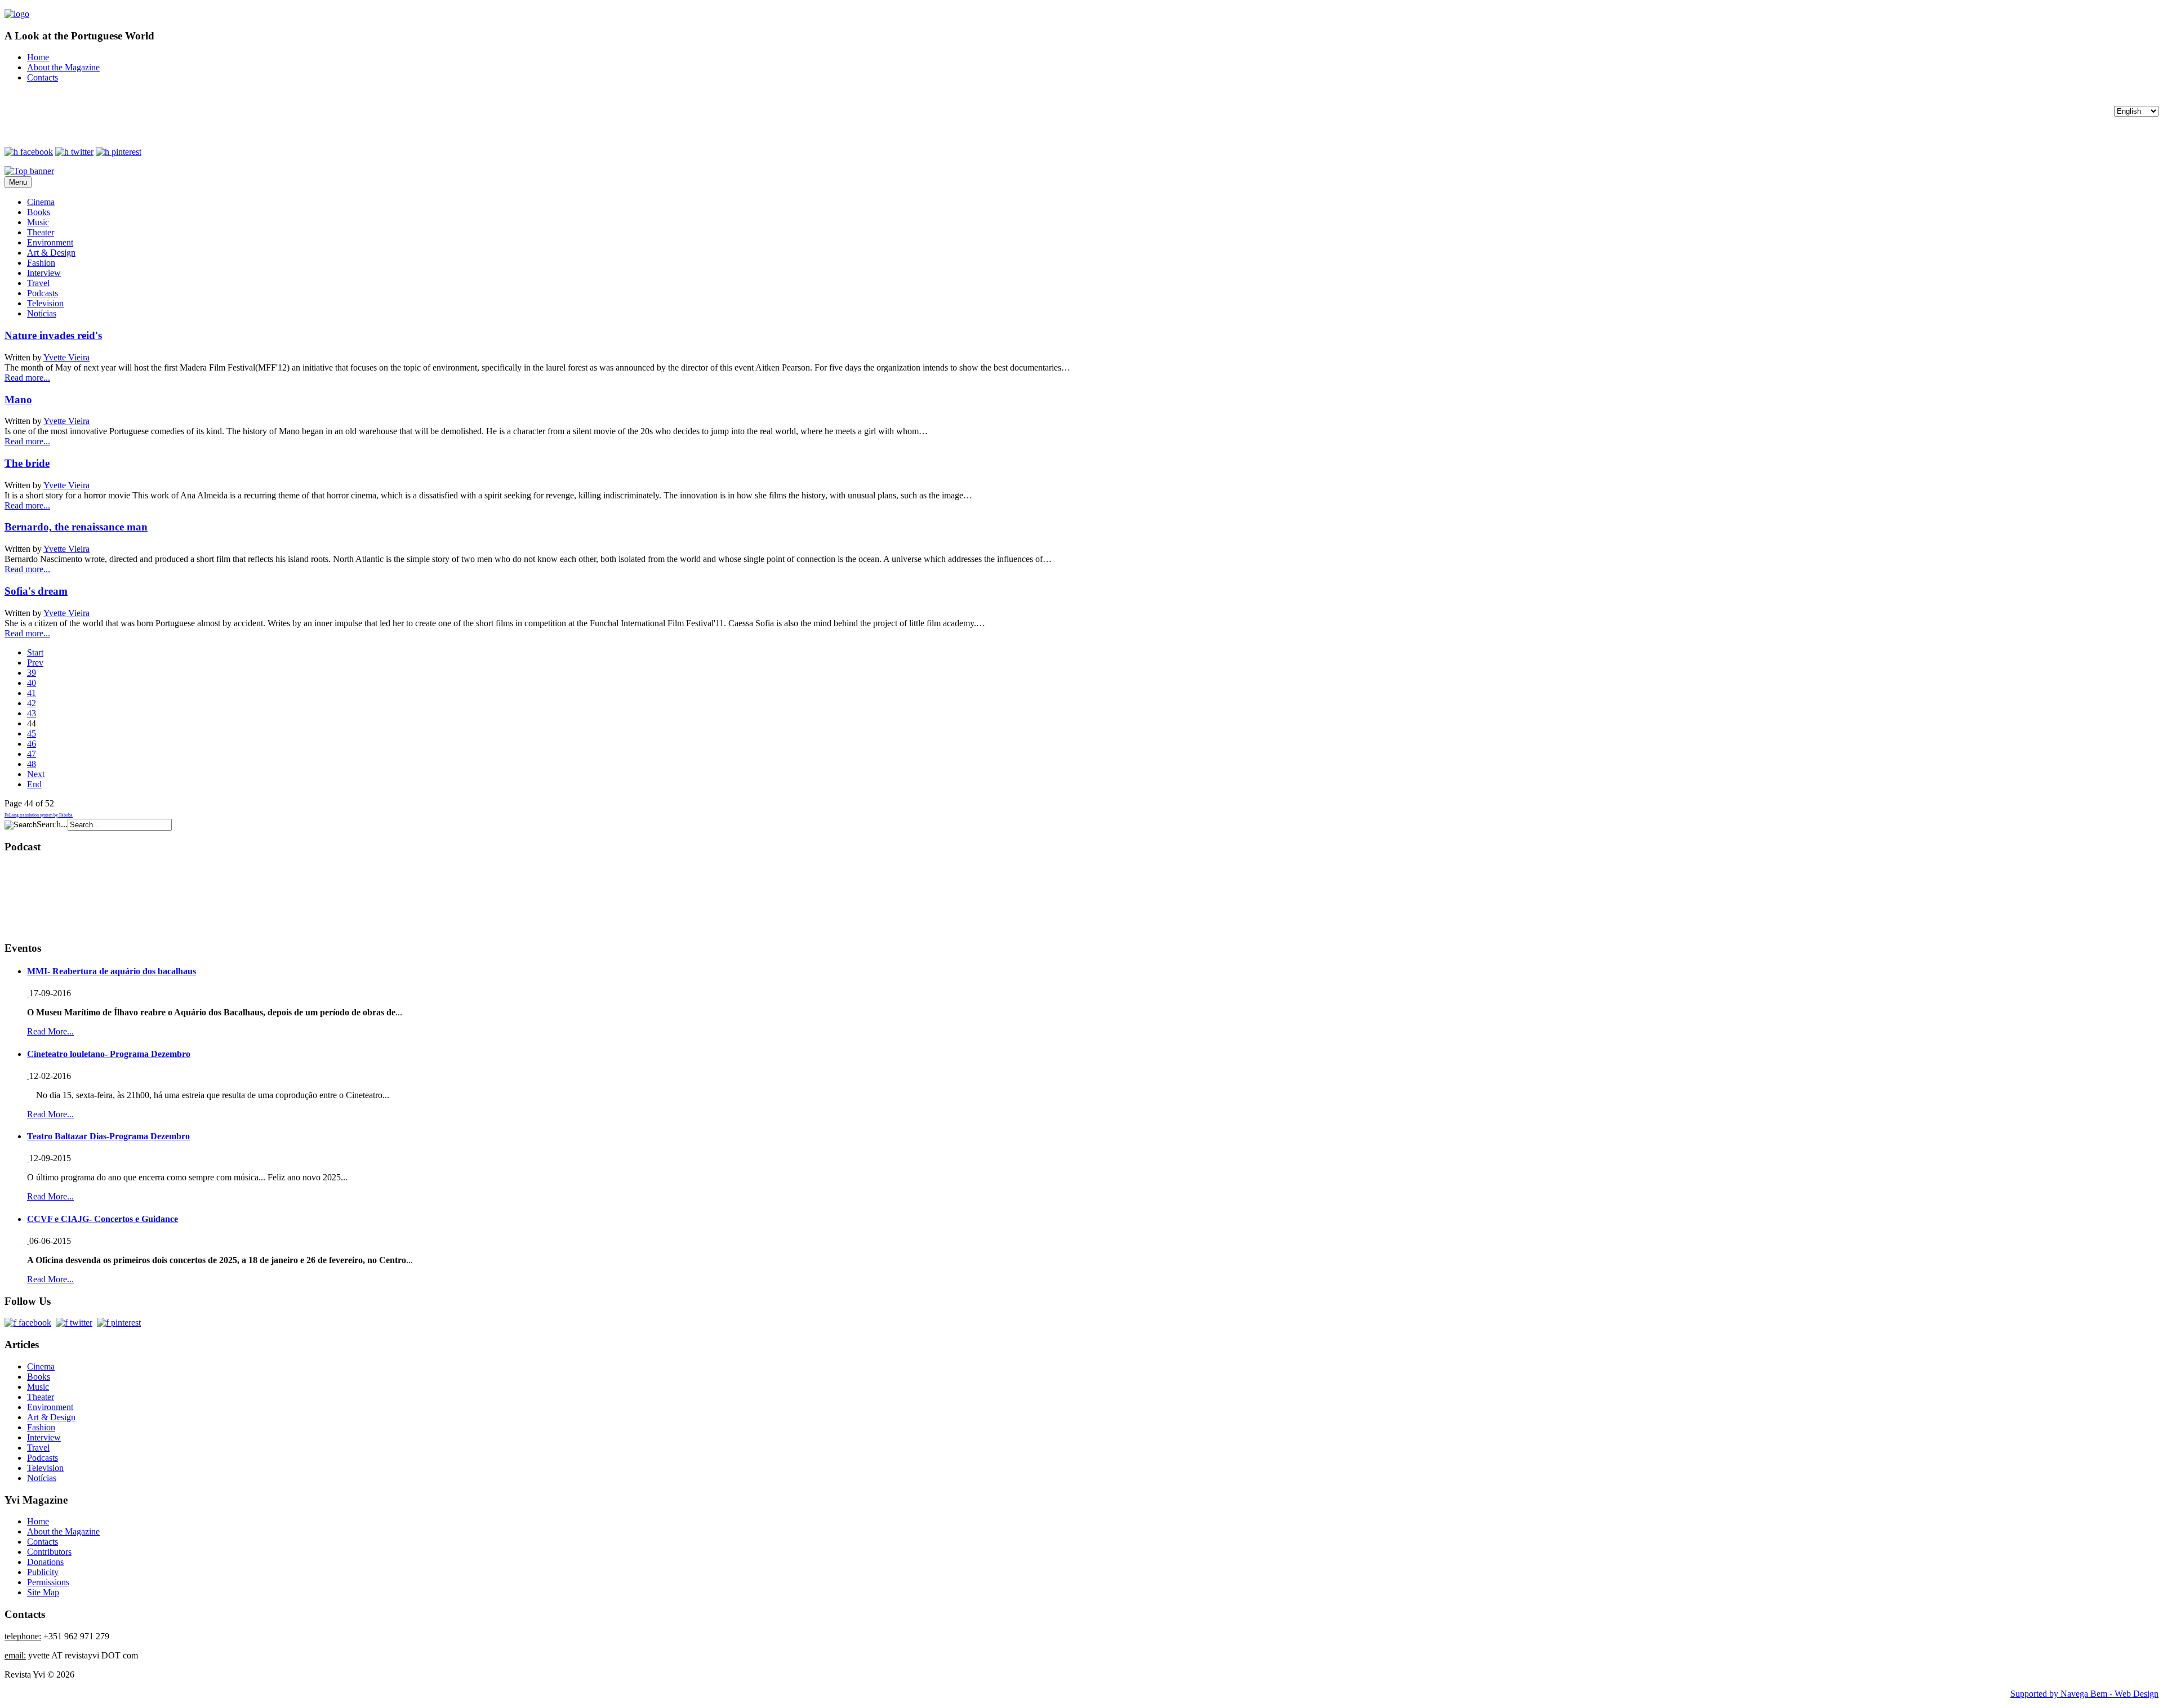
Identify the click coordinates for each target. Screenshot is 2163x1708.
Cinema (41, 202)
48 (32, 764)
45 (32, 733)
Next (36, 774)
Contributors (49, 1552)
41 (32, 693)
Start (35, 652)
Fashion (41, 263)
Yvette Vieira (66, 357)
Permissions (48, 1582)
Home (38, 57)
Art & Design (51, 253)
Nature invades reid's (53, 335)
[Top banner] (29, 171)
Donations (45, 1562)
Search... (52, 824)
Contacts (43, 77)
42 (32, 703)
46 (32, 744)
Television (45, 303)
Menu (18, 182)
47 (32, 754)
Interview (44, 273)
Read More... (50, 1031)
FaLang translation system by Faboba (39, 815)
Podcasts (43, 293)
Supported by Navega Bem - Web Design (2084, 1694)
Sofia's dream (36, 591)
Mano (18, 400)
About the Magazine (63, 67)
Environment (50, 242)
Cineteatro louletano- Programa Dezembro (109, 1054)
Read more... (27, 378)
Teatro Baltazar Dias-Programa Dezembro (108, 1136)
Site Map (43, 1592)
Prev (35, 663)
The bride (27, 463)
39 (32, 673)
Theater (41, 232)
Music (38, 222)
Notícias (42, 313)
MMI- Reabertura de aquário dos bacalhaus (112, 971)
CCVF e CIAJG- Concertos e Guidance (103, 1219)
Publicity (43, 1572)
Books (39, 212)
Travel (38, 283)
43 (32, 713)
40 (32, 683)
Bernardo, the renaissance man (76, 527)
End (34, 784)
